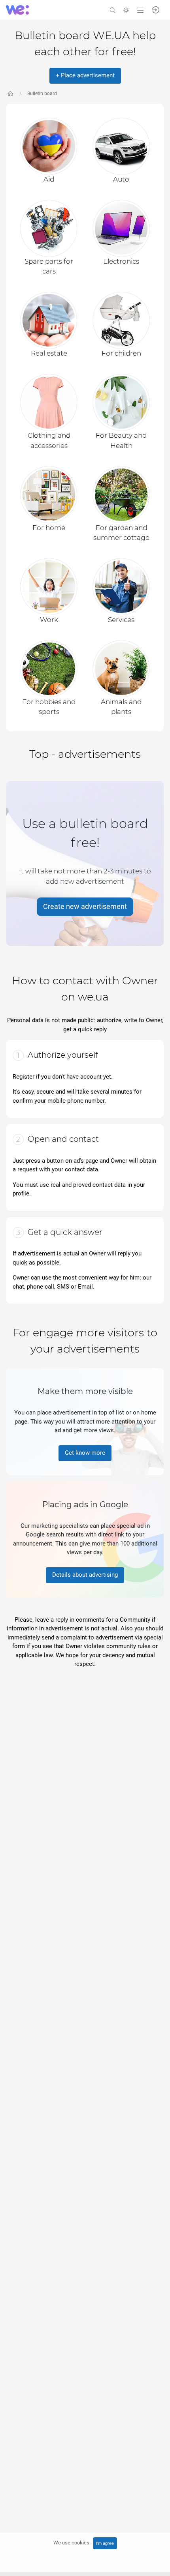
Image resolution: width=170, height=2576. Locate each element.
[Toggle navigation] (140, 10)
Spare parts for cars (49, 266)
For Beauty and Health (121, 440)
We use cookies (71, 2543)
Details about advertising (85, 1575)
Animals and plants (121, 707)
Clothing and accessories (49, 440)
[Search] (113, 10)
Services (121, 620)
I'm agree (105, 2543)
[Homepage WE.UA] (10, 94)
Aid (49, 179)
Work (49, 620)
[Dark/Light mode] (126, 10)
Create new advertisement (85, 907)
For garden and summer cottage (121, 533)
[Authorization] (156, 9)
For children (121, 353)
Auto (121, 179)
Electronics (121, 261)
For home (49, 528)
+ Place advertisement (85, 75)
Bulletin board (42, 94)
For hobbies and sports (49, 707)
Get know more (85, 1453)
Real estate (49, 353)
